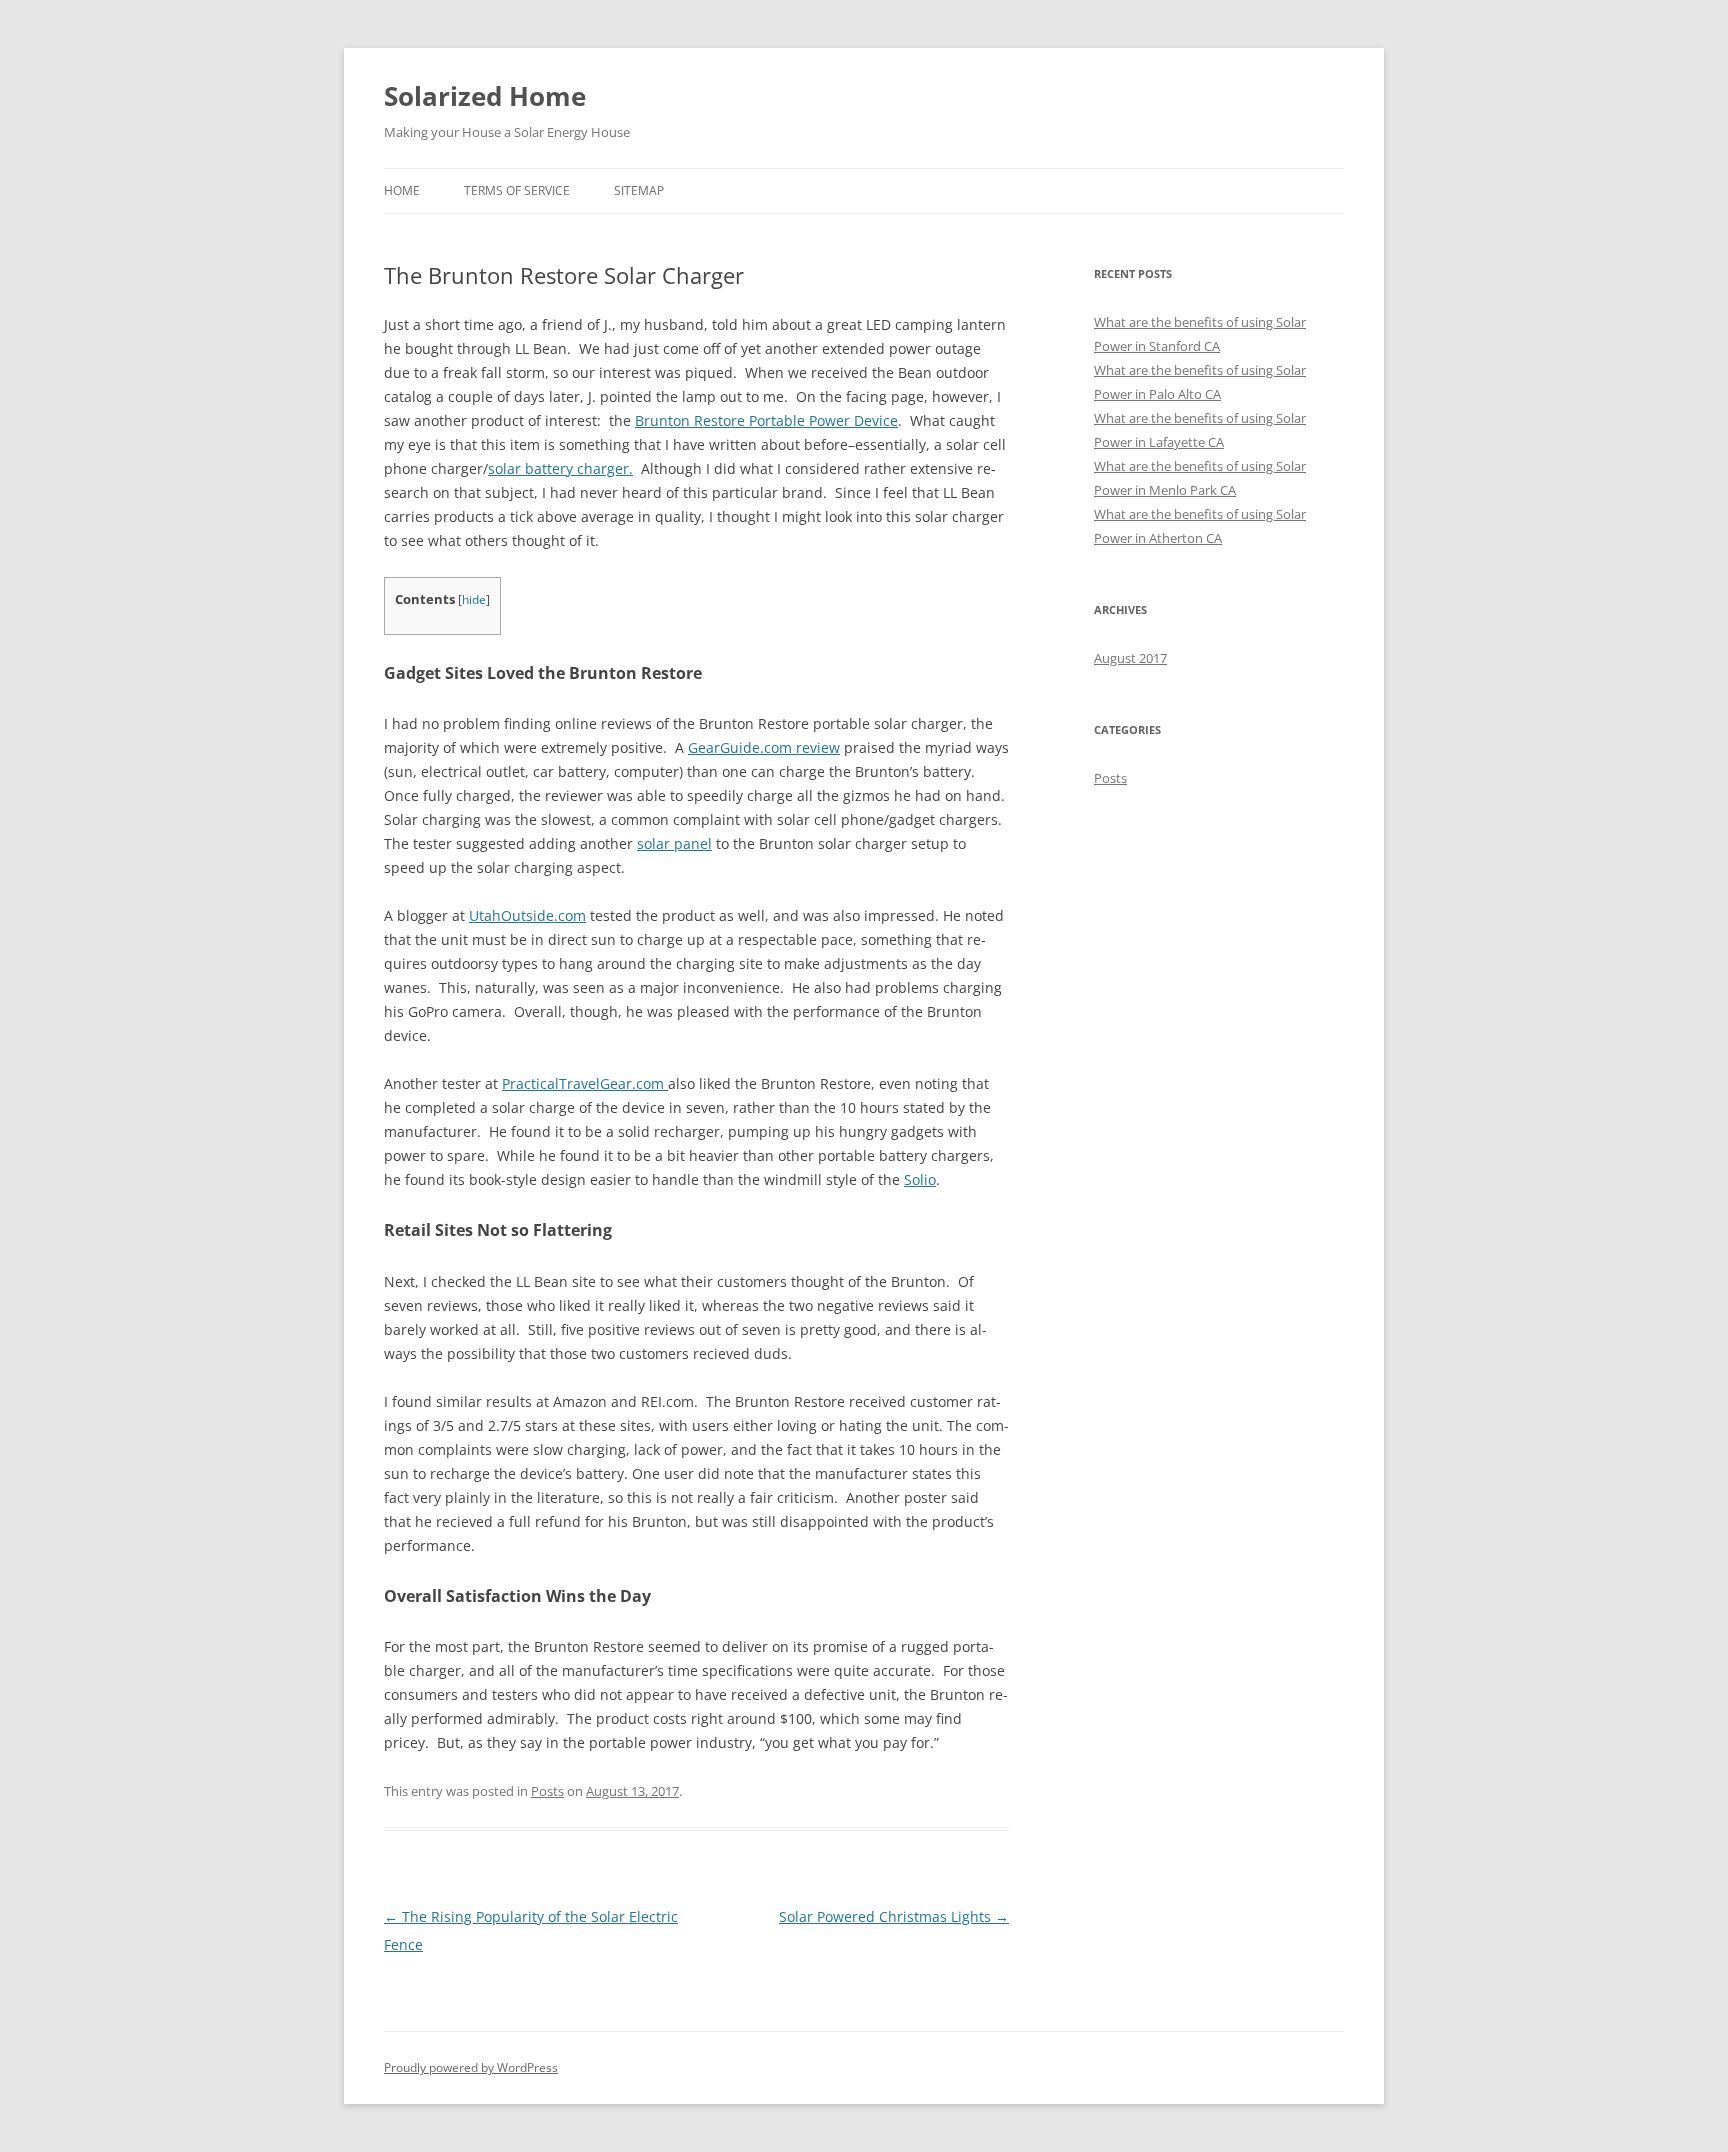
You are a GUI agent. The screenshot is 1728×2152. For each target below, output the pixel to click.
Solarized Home (485, 96)
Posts (547, 1791)
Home (402, 190)
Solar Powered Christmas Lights (894, 1916)
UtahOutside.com (527, 915)
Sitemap (639, 190)
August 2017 (1130, 658)
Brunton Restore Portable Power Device (766, 420)
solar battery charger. (560, 468)
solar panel (674, 843)
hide (474, 599)
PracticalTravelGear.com (585, 1083)
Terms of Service (517, 190)
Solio (920, 1179)
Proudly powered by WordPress (471, 2067)
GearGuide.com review (764, 747)
